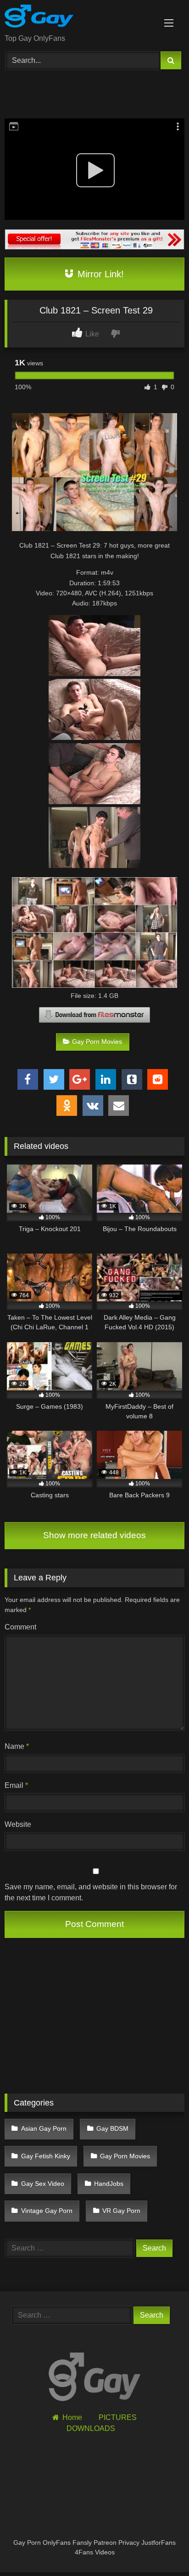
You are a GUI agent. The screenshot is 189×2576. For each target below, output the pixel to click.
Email (16, 1785)
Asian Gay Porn (44, 2128)
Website (18, 1824)
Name (17, 1746)
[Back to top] (161, 2549)
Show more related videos (94, 1535)
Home (72, 2417)
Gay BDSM (112, 2128)
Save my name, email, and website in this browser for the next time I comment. (91, 1892)
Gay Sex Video (43, 2184)
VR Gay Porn (121, 2211)
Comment (20, 1627)
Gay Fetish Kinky (46, 2156)
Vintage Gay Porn (47, 2211)
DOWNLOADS (91, 2428)
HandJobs (109, 2184)
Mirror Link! (99, 274)
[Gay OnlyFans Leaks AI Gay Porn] (78, 18)
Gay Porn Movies (97, 1042)
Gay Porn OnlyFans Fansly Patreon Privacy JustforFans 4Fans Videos (94, 2548)
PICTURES (118, 2417)
